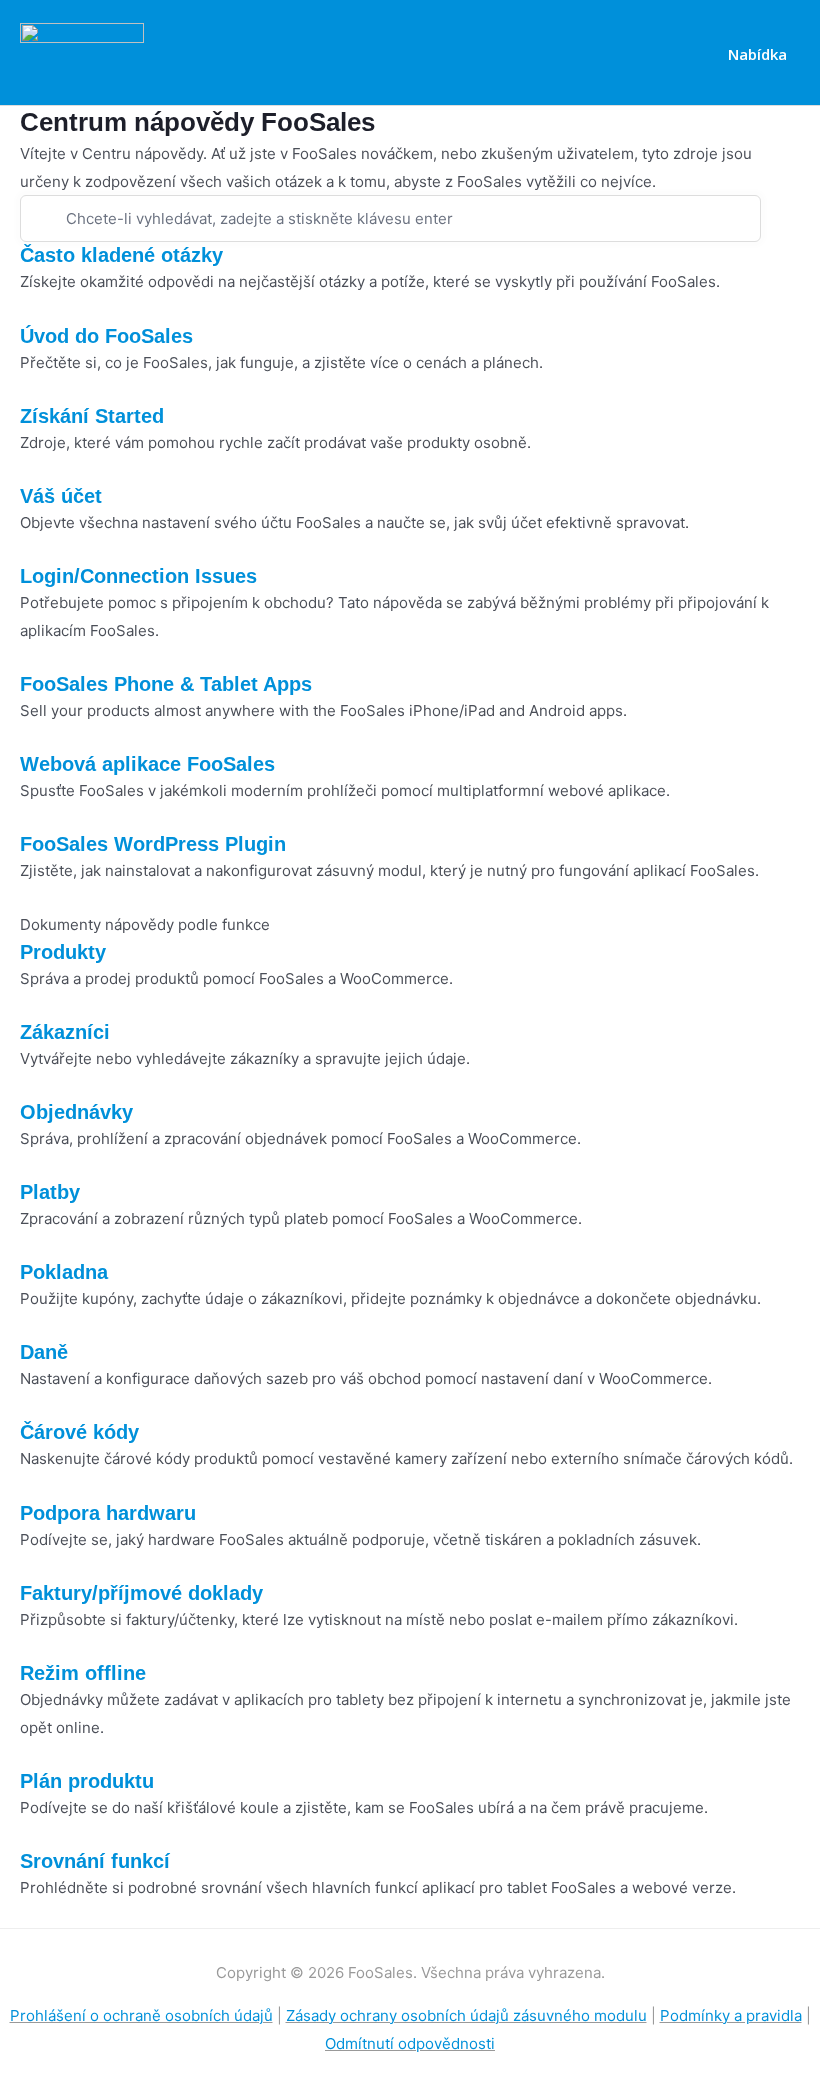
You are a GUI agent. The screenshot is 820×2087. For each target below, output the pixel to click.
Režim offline (83, 1673)
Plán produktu (87, 1781)
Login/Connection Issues (138, 576)
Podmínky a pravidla (731, 2015)
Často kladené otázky (121, 255)
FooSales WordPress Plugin (153, 844)
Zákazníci (65, 1032)
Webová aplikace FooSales (147, 764)
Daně (44, 1352)
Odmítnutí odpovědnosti (410, 2043)
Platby (50, 1192)
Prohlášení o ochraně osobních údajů (141, 2015)
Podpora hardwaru (108, 1513)
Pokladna (64, 1272)
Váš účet (61, 496)
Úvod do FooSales (106, 336)
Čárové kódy (79, 1432)
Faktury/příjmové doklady (141, 1593)
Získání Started (92, 416)
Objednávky (76, 1112)
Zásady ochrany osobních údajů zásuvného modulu (466, 2015)
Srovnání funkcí (95, 1861)
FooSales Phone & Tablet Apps (166, 684)
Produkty (63, 952)
